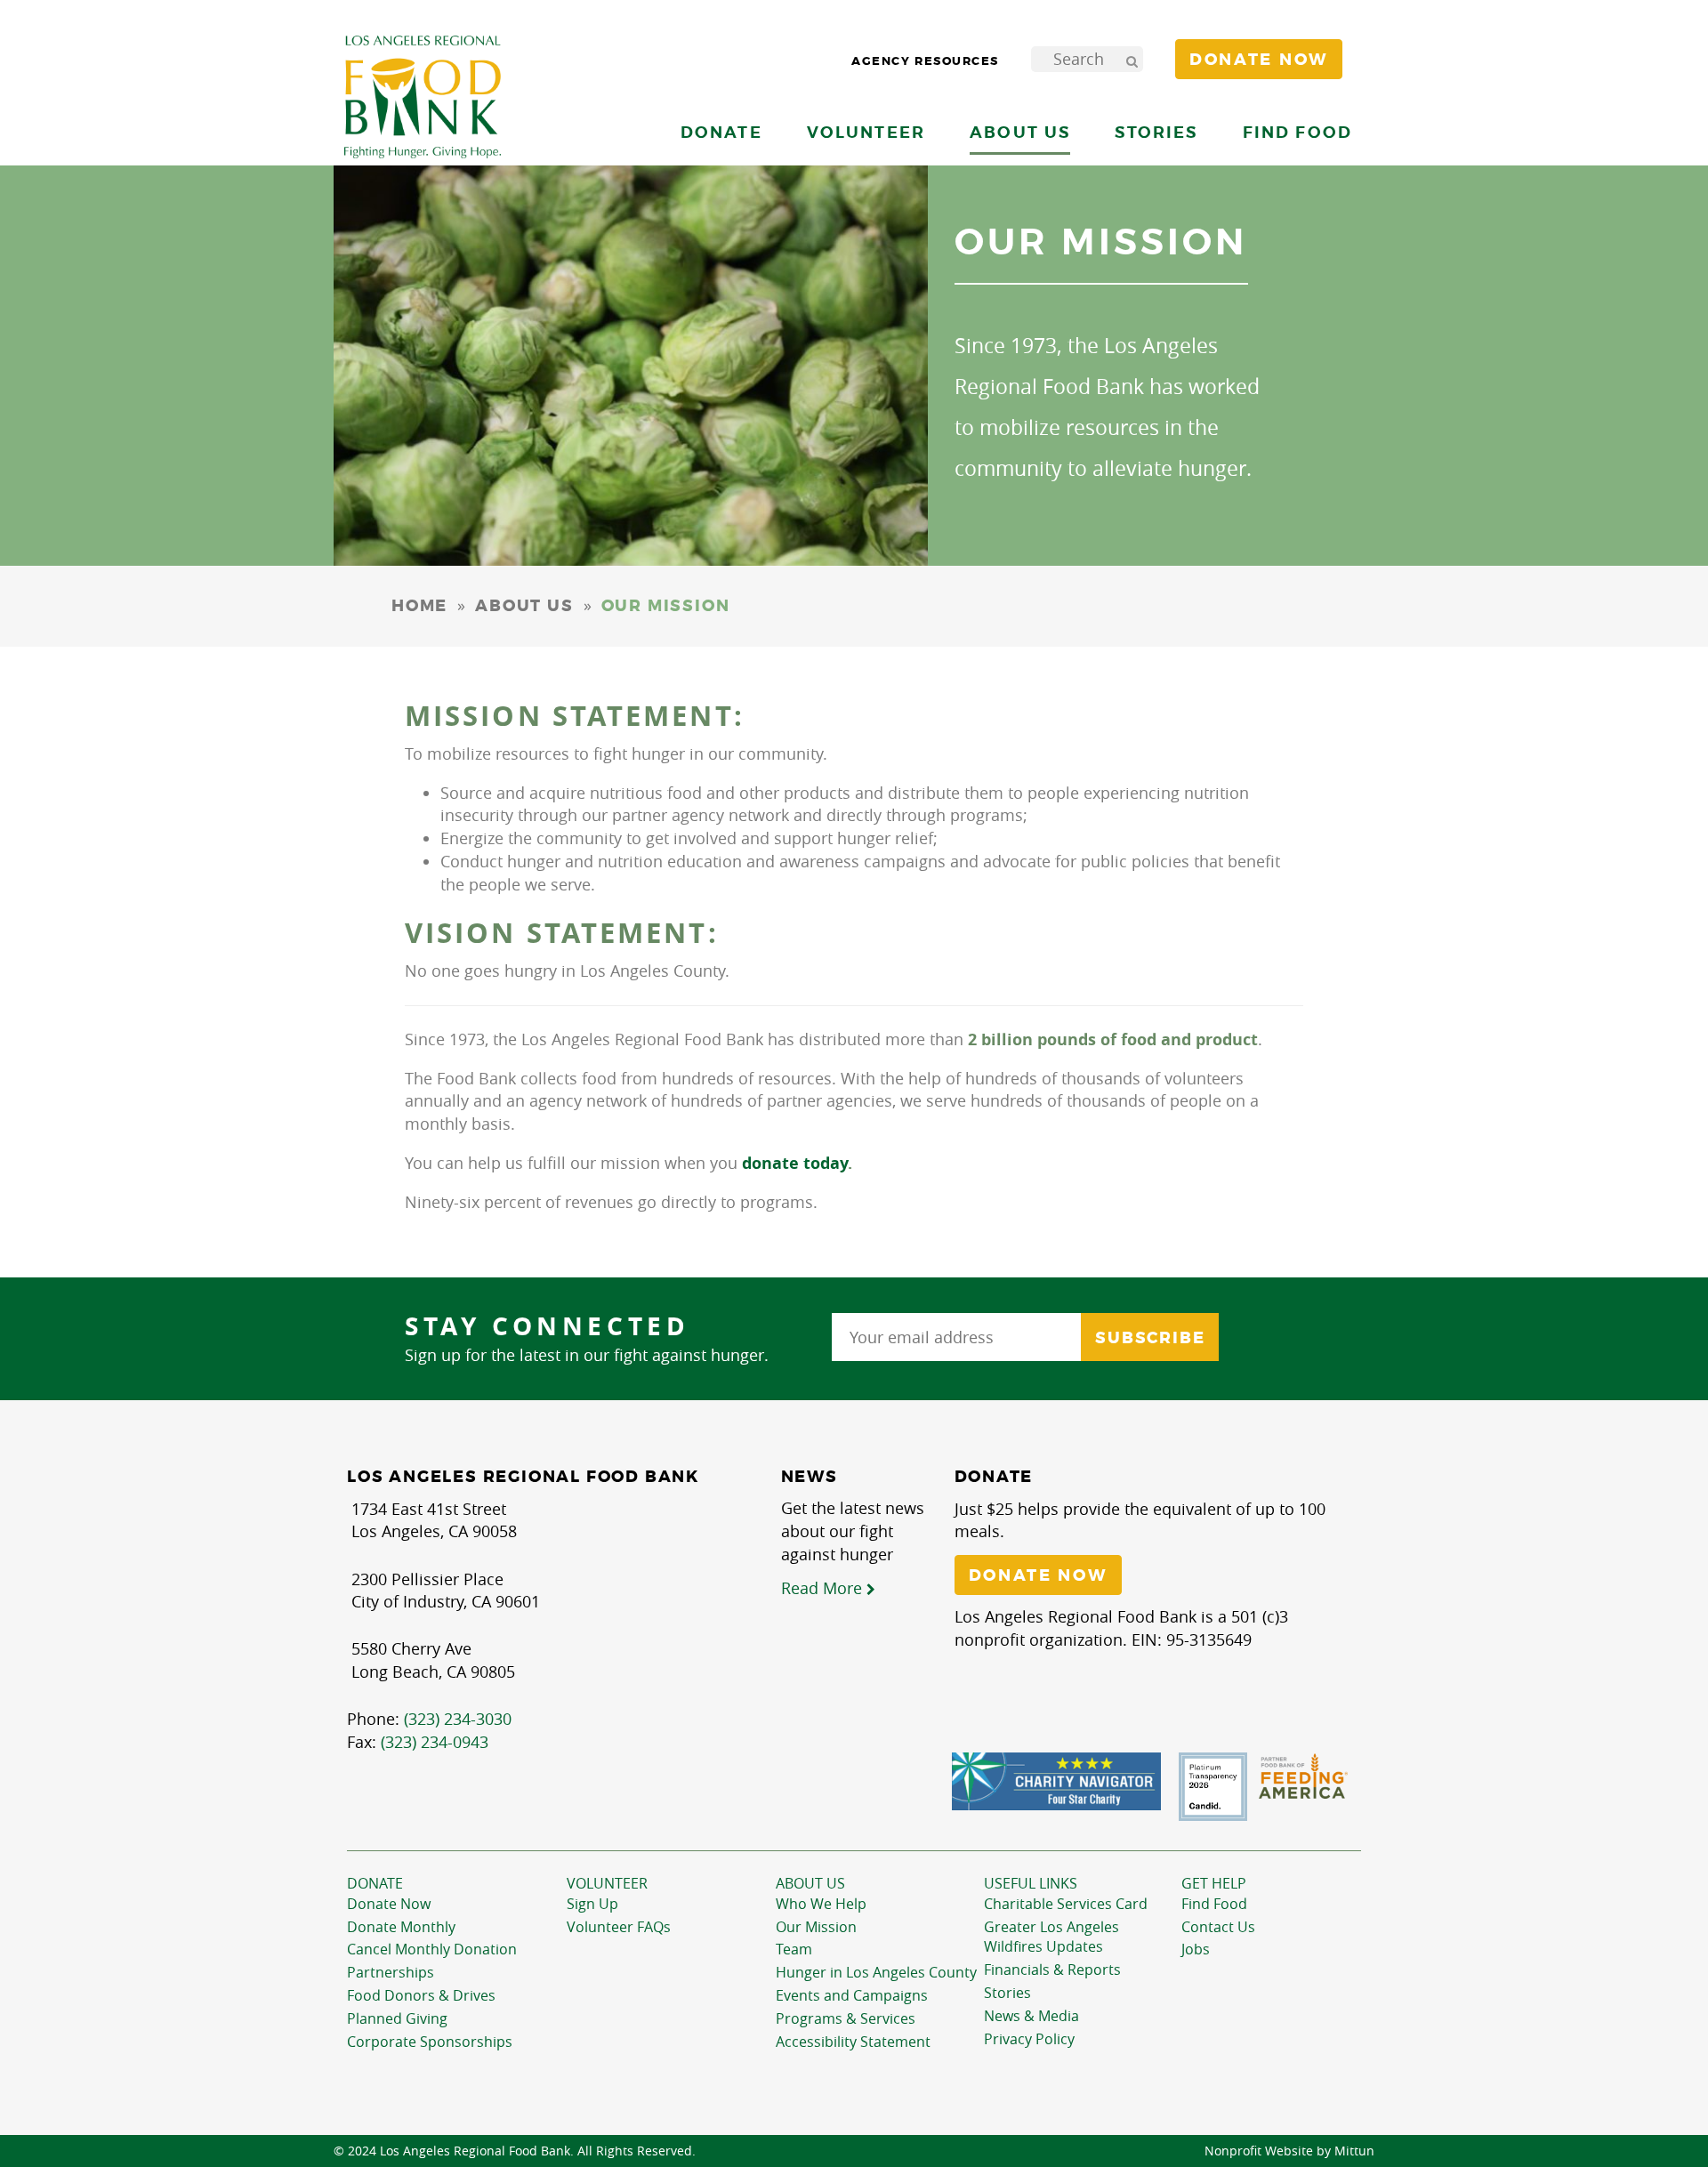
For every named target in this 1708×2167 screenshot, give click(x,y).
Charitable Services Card (1066, 1904)
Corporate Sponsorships (430, 2042)
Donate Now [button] (1259, 60)
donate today (795, 1163)
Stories (1156, 132)
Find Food (1214, 1904)
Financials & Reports (1052, 1970)
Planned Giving (397, 2018)
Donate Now (389, 1904)
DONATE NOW (1038, 1575)
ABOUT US (524, 606)
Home (419, 606)
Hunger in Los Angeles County (876, 1972)
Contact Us (1218, 1927)
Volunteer (607, 1883)
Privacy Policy (1029, 2039)
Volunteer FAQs (619, 1927)
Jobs (1196, 1949)
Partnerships (391, 1972)
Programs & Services (846, 2018)
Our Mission (816, 1927)
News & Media (1031, 2016)
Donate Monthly (401, 1927)
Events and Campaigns (852, 1995)
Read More (824, 1588)
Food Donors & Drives (421, 1995)
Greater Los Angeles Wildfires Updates (1051, 1937)
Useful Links (1031, 1883)
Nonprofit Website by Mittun (1289, 2151)
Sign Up (592, 1904)
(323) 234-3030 (458, 1719)
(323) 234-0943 (435, 1742)
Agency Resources (925, 61)
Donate (375, 1883)
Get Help (1214, 1883)
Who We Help (821, 1904)
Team (794, 1949)
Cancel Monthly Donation (432, 1949)
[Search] (1132, 59)
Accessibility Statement (853, 2042)
